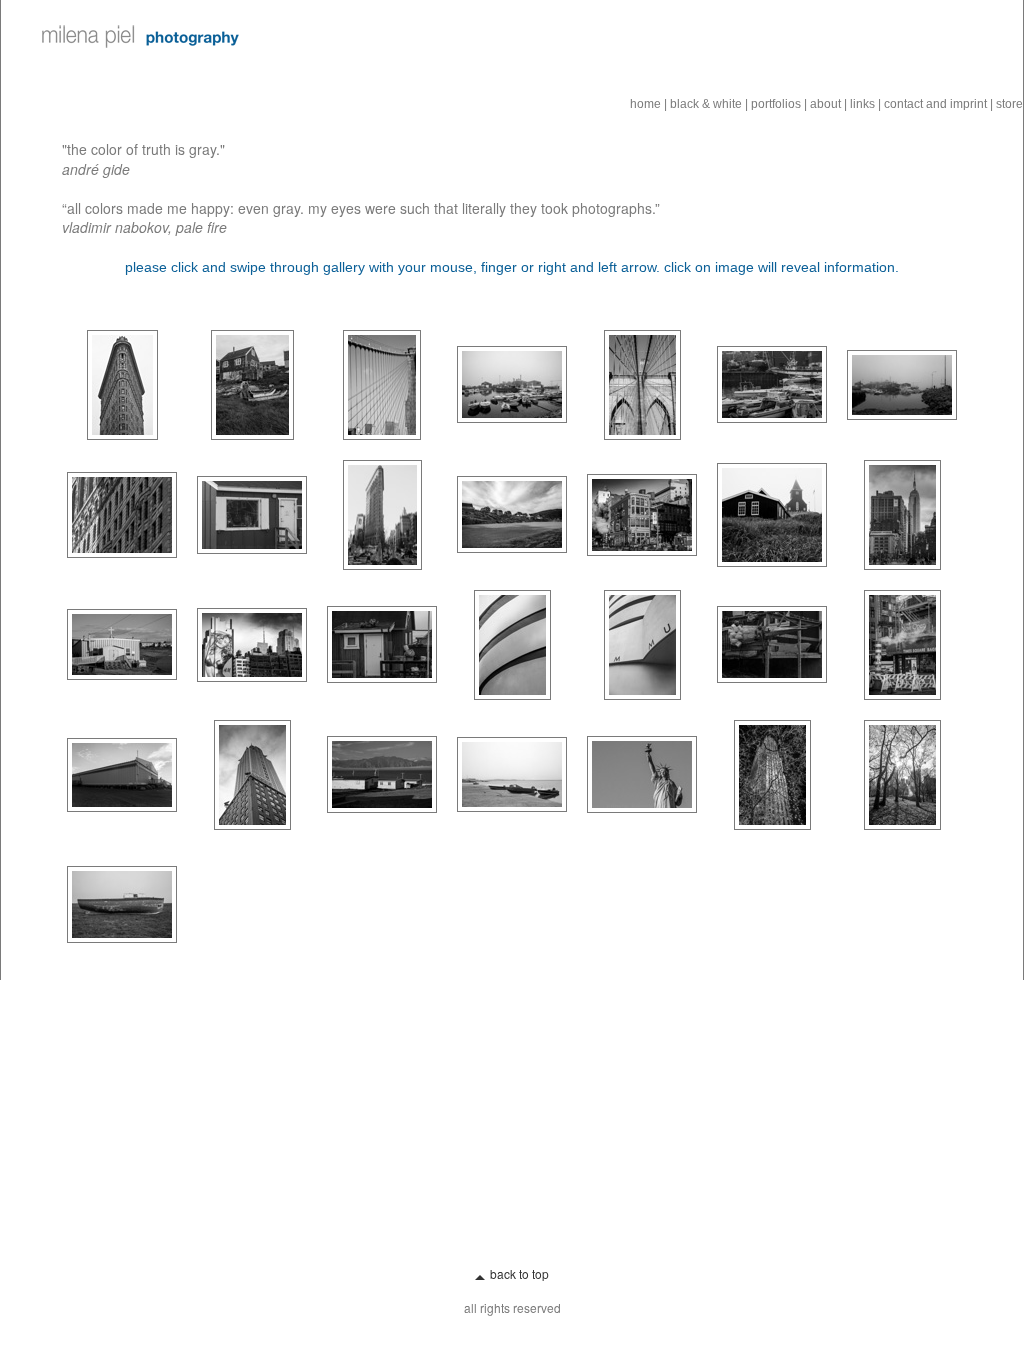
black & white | (709, 104)
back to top (519, 1273)
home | (648, 104)
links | (865, 104)
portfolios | (779, 104)
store (1009, 104)
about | (828, 104)
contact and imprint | (938, 104)
